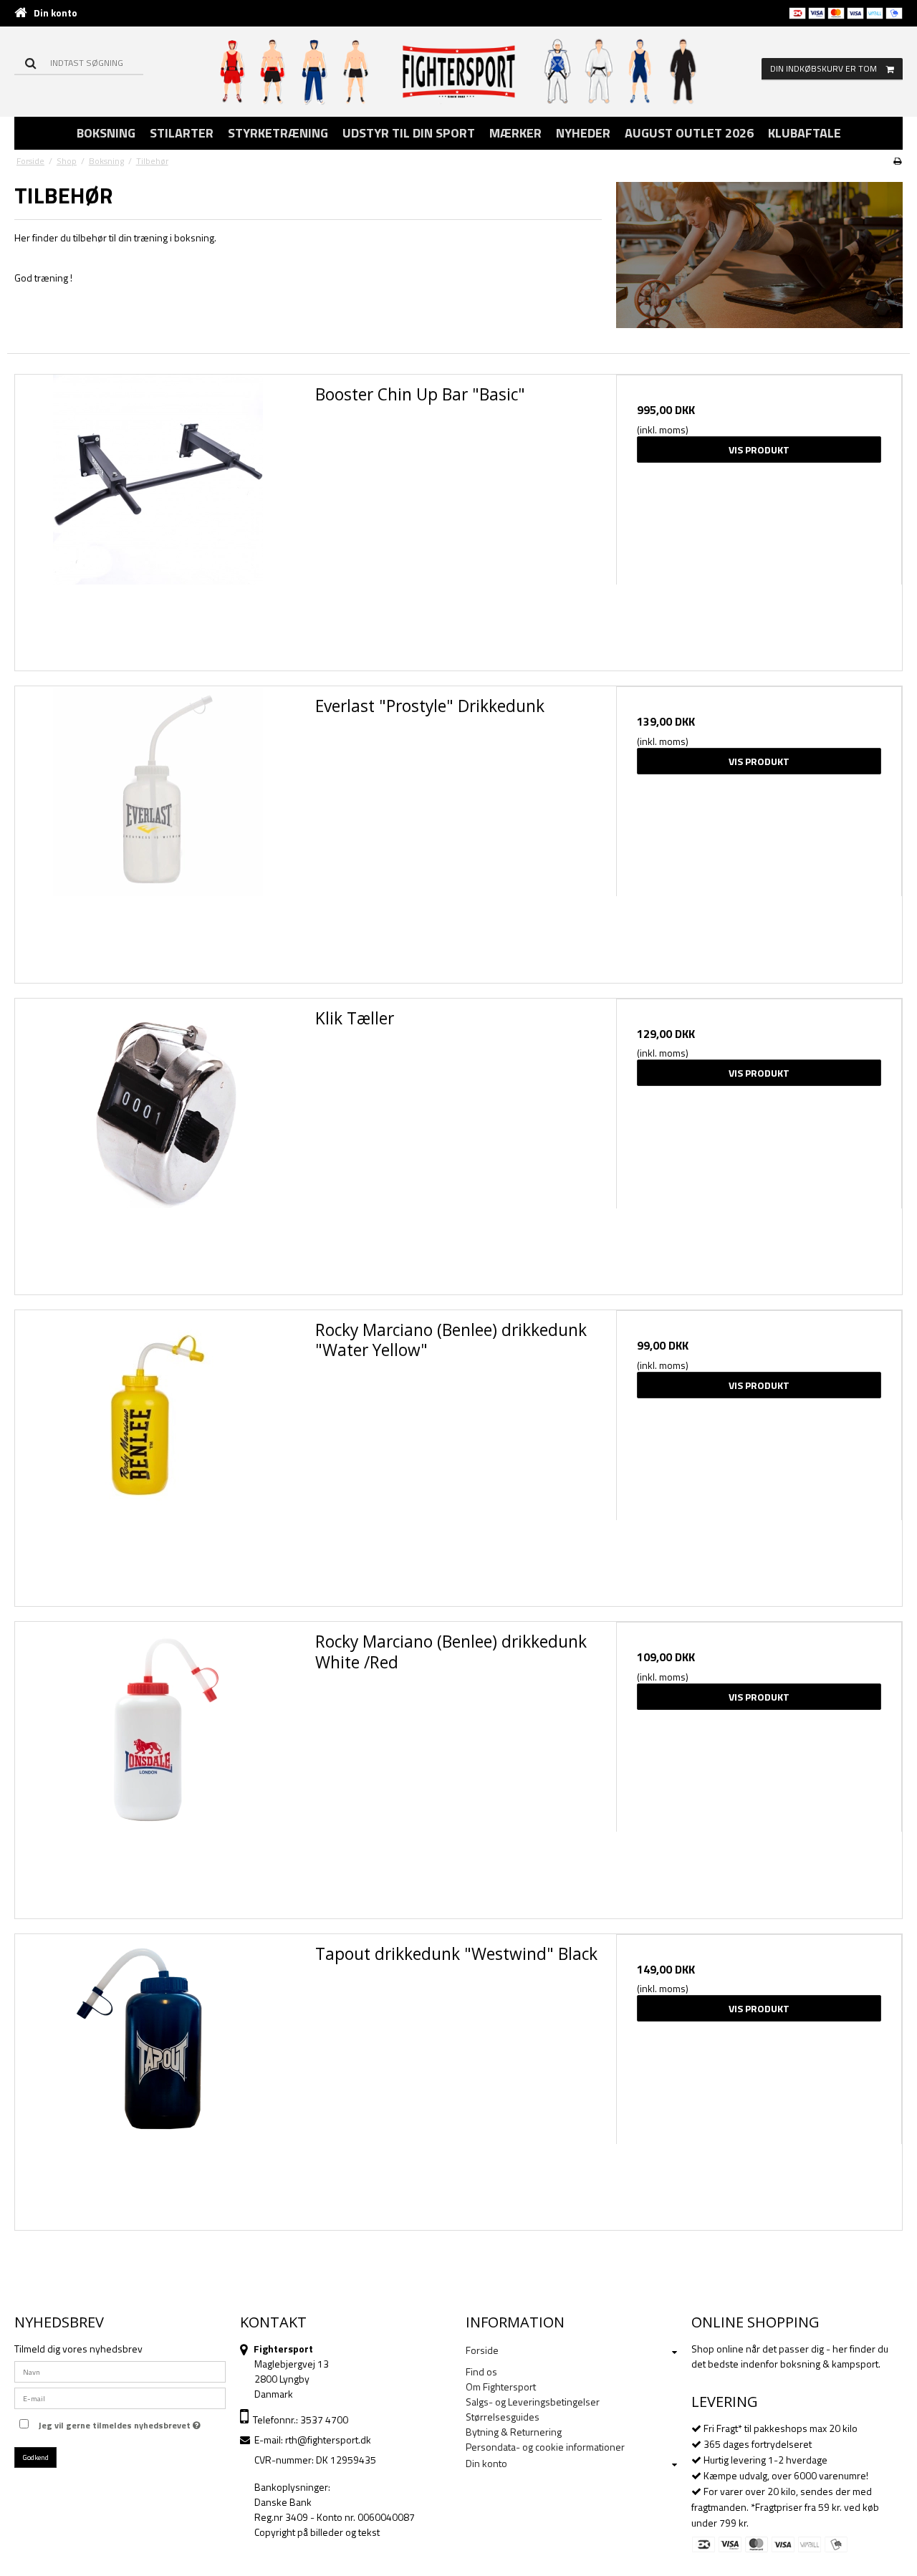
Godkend (36, 2457)
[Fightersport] (459, 71)
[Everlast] (158, 829)
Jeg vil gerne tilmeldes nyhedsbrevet (116, 2423)
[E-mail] (120, 2397)
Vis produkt (759, 450)
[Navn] (120, 2371)
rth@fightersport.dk (328, 2440)
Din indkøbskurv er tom (824, 68)
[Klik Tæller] (158, 1142)
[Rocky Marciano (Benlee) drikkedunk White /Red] (158, 1765)
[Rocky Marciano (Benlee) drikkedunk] (158, 1453)
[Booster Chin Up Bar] (158, 518)
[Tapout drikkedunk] (158, 2077)
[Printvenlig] (897, 161)
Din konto (56, 13)
